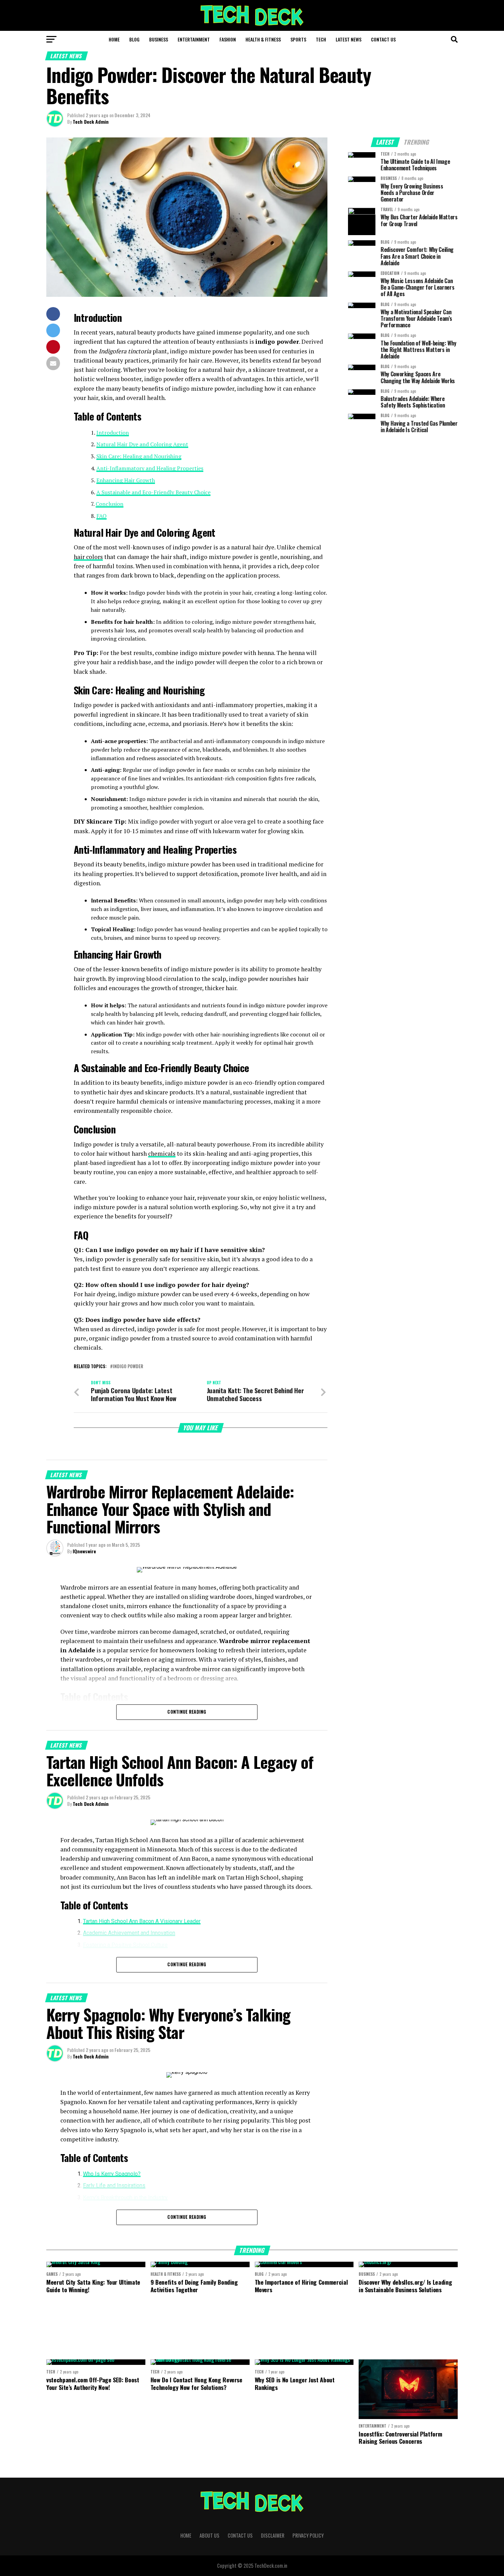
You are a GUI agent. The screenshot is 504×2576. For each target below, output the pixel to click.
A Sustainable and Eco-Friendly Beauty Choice (153, 492)
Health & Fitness (263, 39)
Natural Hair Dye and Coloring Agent (142, 444)
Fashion (228, 39)
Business (159, 39)
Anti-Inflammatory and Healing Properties (150, 468)
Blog (134, 39)
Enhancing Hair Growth (126, 480)
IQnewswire (84, 1551)
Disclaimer (273, 2535)
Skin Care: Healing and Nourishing (139, 456)
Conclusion (110, 504)
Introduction (113, 433)
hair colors (88, 557)
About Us (209, 2535)
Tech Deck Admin (91, 121)
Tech (321, 39)
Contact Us (383, 39)
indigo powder (128, 1367)
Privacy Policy (308, 2535)
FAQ (101, 516)
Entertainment (194, 39)
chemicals (162, 1153)
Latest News (349, 39)
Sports (298, 39)
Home (114, 39)
